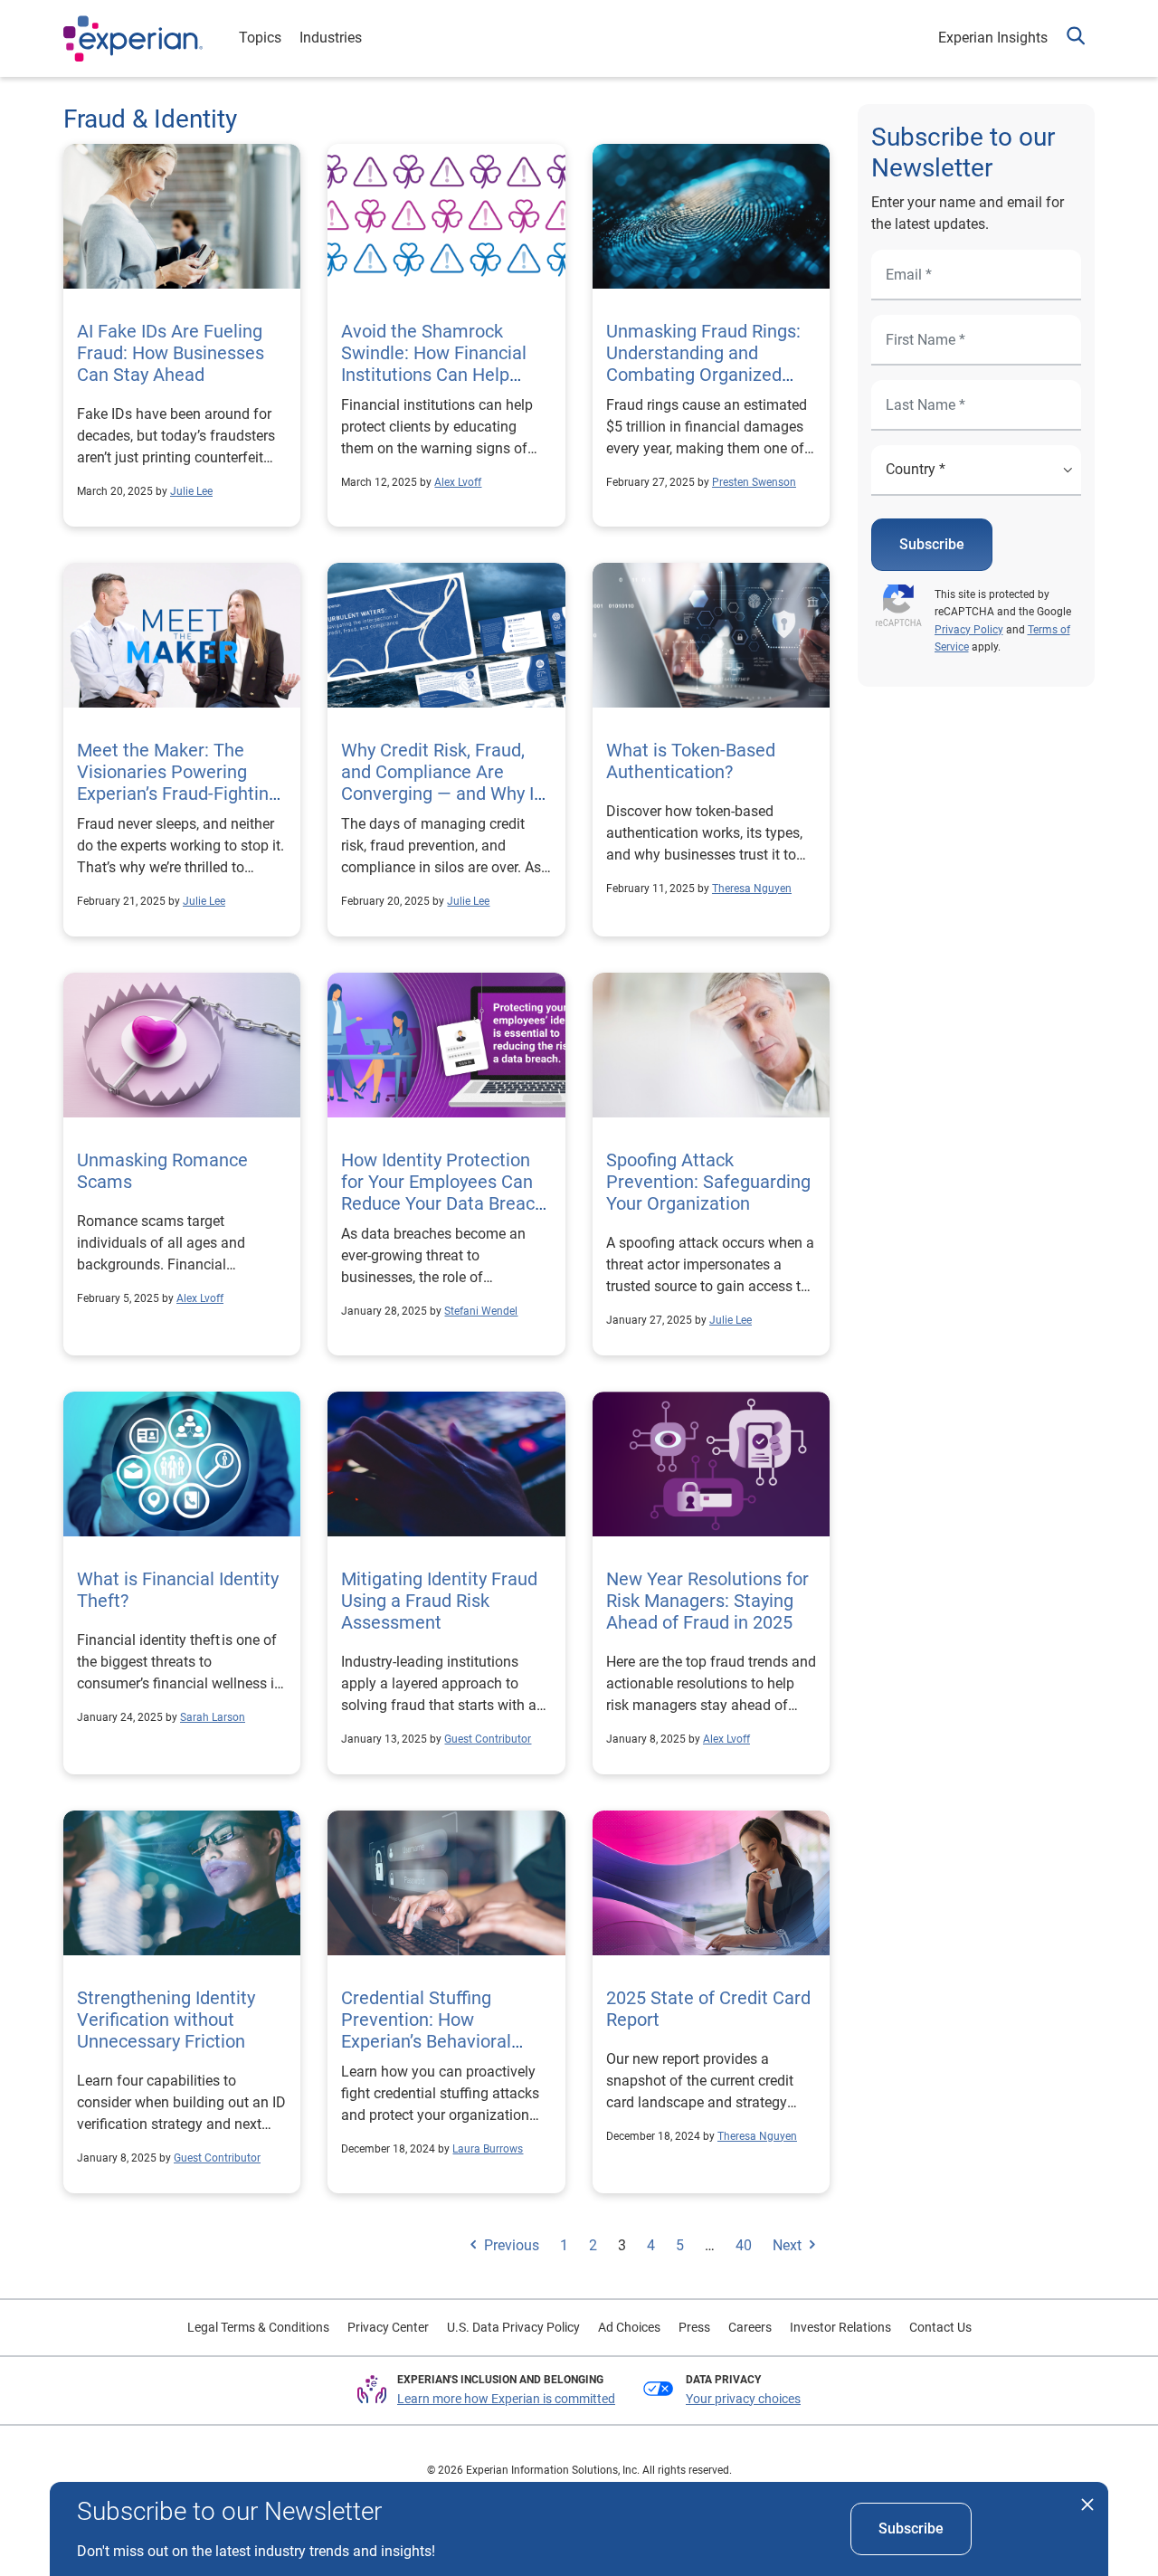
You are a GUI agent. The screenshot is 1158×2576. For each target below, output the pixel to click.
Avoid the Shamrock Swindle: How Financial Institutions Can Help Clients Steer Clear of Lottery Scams (434, 375)
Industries (331, 38)
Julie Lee (191, 491)
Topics (260, 38)
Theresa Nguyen (752, 889)
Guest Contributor (488, 1739)
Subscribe (932, 544)
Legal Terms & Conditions (258, 2327)
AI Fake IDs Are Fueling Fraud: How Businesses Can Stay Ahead (171, 353)
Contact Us (940, 2327)
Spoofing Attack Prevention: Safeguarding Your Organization (708, 1182)
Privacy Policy (969, 630)
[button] (1076, 38)
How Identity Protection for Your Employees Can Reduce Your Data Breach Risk (443, 1193)
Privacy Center (388, 2327)
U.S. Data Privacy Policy (513, 2327)
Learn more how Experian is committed (506, 2399)
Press (694, 2327)
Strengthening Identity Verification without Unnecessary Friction (166, 2020)
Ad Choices (629, 2327)
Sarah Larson (213, 1717)
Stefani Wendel (481, 1311)
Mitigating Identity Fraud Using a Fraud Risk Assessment (439, 1601)
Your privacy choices (743, 2399)
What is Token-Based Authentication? (691, 761)
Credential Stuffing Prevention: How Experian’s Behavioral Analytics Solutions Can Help (436, 2041)
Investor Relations (840, 2327)
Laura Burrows (488, 2149)
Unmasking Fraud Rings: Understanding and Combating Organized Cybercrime (703, 364)
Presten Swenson (754, 482)
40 (744, 2245)
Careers (750, 2327)
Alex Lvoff (458, 482)
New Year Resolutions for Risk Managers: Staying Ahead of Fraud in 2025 (707, 1601)
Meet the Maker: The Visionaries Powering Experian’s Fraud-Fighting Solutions (178, 783)
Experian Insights (993, 38)
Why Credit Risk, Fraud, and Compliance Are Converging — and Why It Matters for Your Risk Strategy (441, 794)
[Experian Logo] (133, 39)
